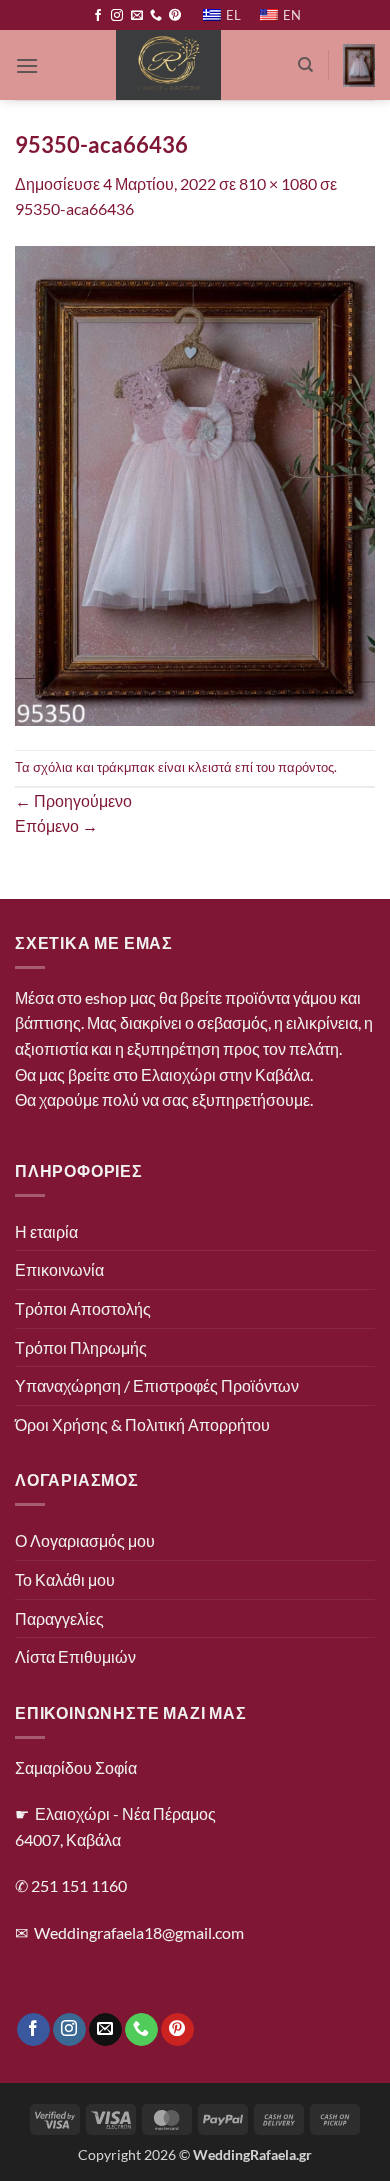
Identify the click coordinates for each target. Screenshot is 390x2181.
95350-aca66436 (74, 208)
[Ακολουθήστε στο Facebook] (98, 16)
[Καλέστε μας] (156, 16)
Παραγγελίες (59, 1618)
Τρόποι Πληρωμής (81, 1347)
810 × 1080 (278, 183)
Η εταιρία (46, 1231)
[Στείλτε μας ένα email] (137, 16)
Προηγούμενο (73, 800)
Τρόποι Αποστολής (83, 1308)
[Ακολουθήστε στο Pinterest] (175, 16)
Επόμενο (56, 825)
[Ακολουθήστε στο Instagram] (117, 16)
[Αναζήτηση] (305, 65)
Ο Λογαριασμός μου (85, 1540)
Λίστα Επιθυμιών (75, 1656)
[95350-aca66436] (195, 483)
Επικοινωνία (59, 1269)
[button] (27, 65)
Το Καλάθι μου (65, 1579)
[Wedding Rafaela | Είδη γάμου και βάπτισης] (168, 65)
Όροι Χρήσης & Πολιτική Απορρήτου (142, 1424)
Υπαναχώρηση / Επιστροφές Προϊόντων (157, 1385)
